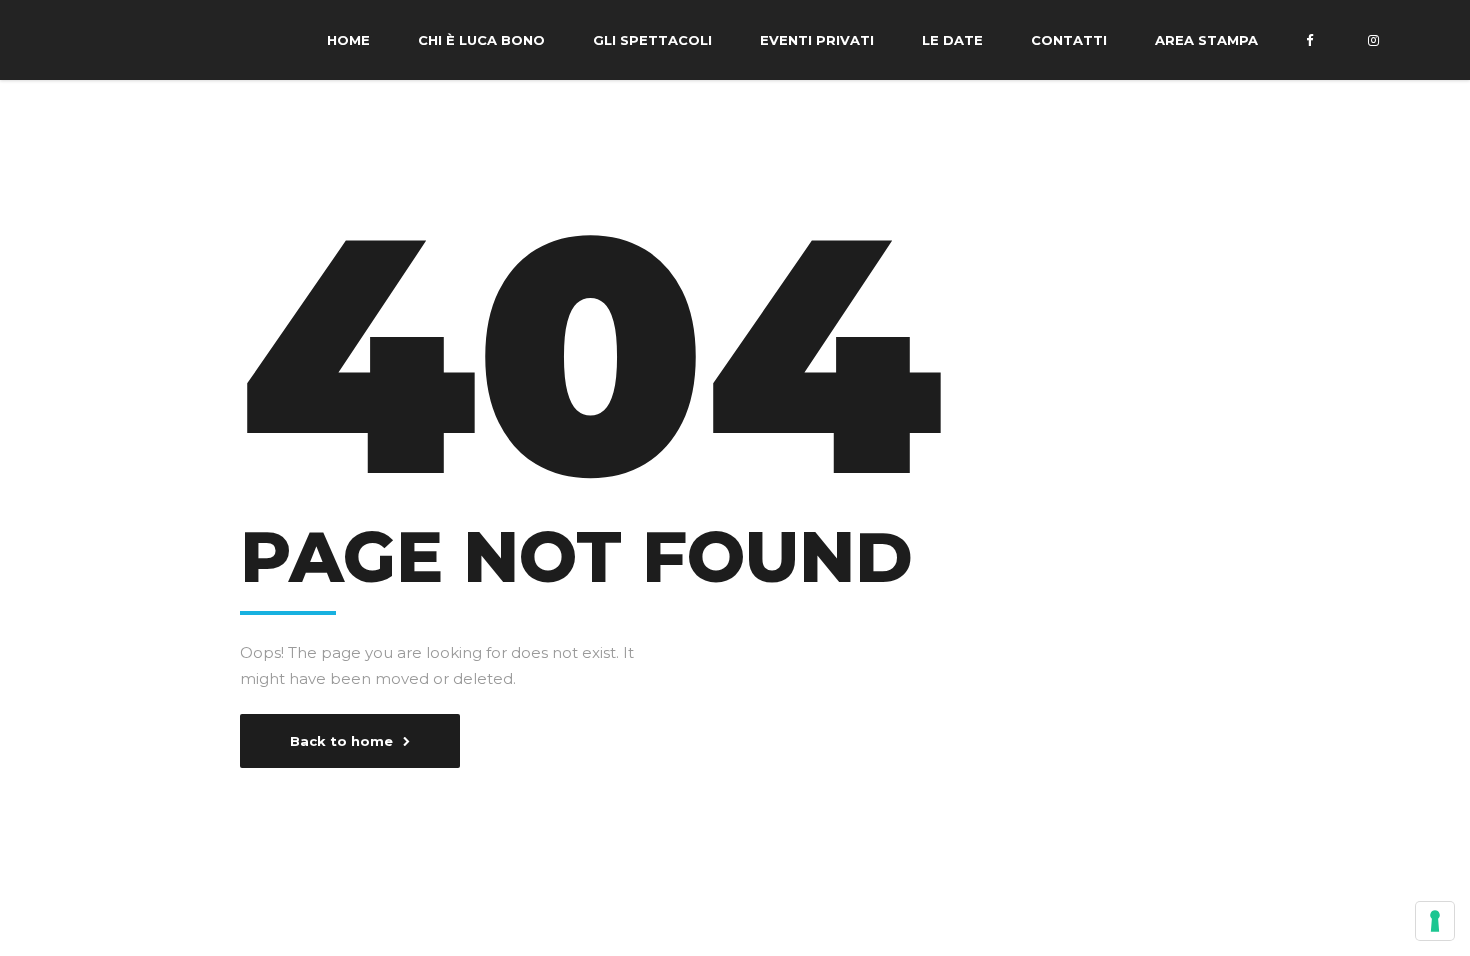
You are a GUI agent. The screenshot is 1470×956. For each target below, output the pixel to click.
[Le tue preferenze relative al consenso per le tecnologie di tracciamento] (1435, 921)
